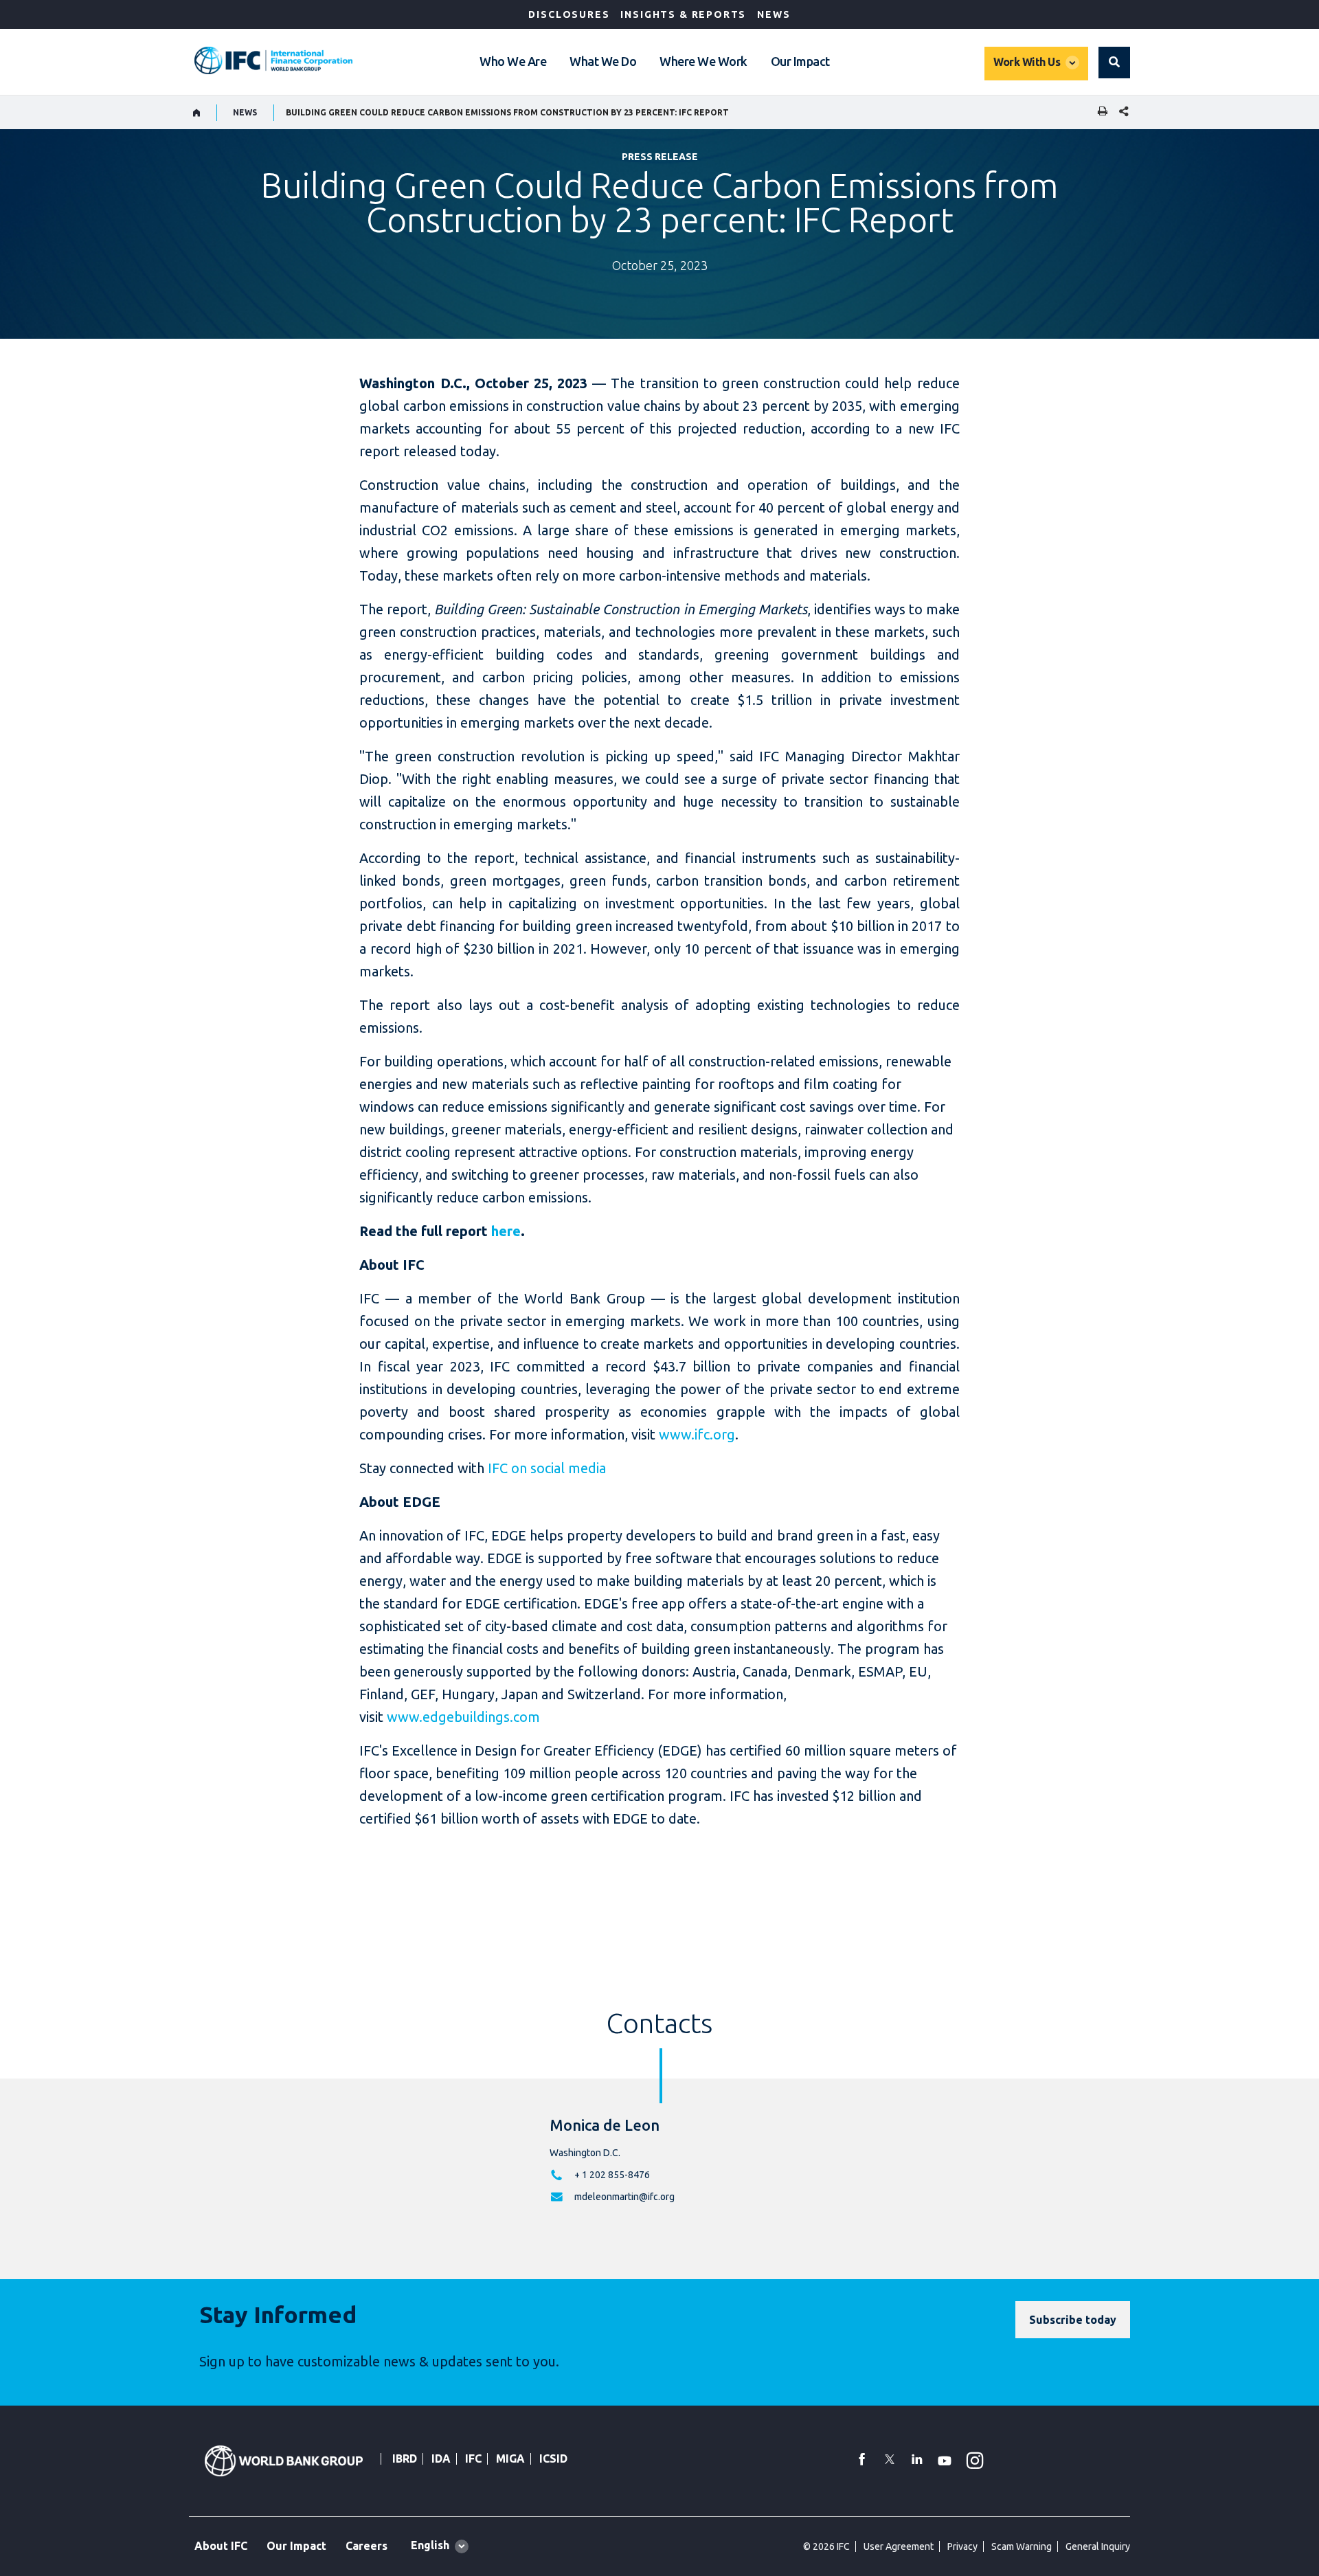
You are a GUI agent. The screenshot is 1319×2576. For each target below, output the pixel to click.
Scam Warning (1022, 2546)
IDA (441, 2459)
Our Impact (800, 61)
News (774, 14)
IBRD (405, 2459)
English (430, 2545)
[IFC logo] (273, 60)
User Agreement (899, 2546)
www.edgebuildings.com (463, 1717)
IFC (473, 2459)
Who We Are (513, 61)
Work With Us (1027, 62)
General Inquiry (1098, 2546)
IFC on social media (547, 1468)
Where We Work (703, 61)
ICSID (553, 2459)
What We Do (603, 61)
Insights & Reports (683, 14)
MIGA (510, 2459)
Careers (367, 2546)
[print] (1099, 112)
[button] (1114, 63)
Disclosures (569, 14)
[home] (197, 113)
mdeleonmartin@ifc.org (624, 2197)
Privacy (962, 2546)
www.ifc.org (697, 1434)
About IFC (221, 2546)
